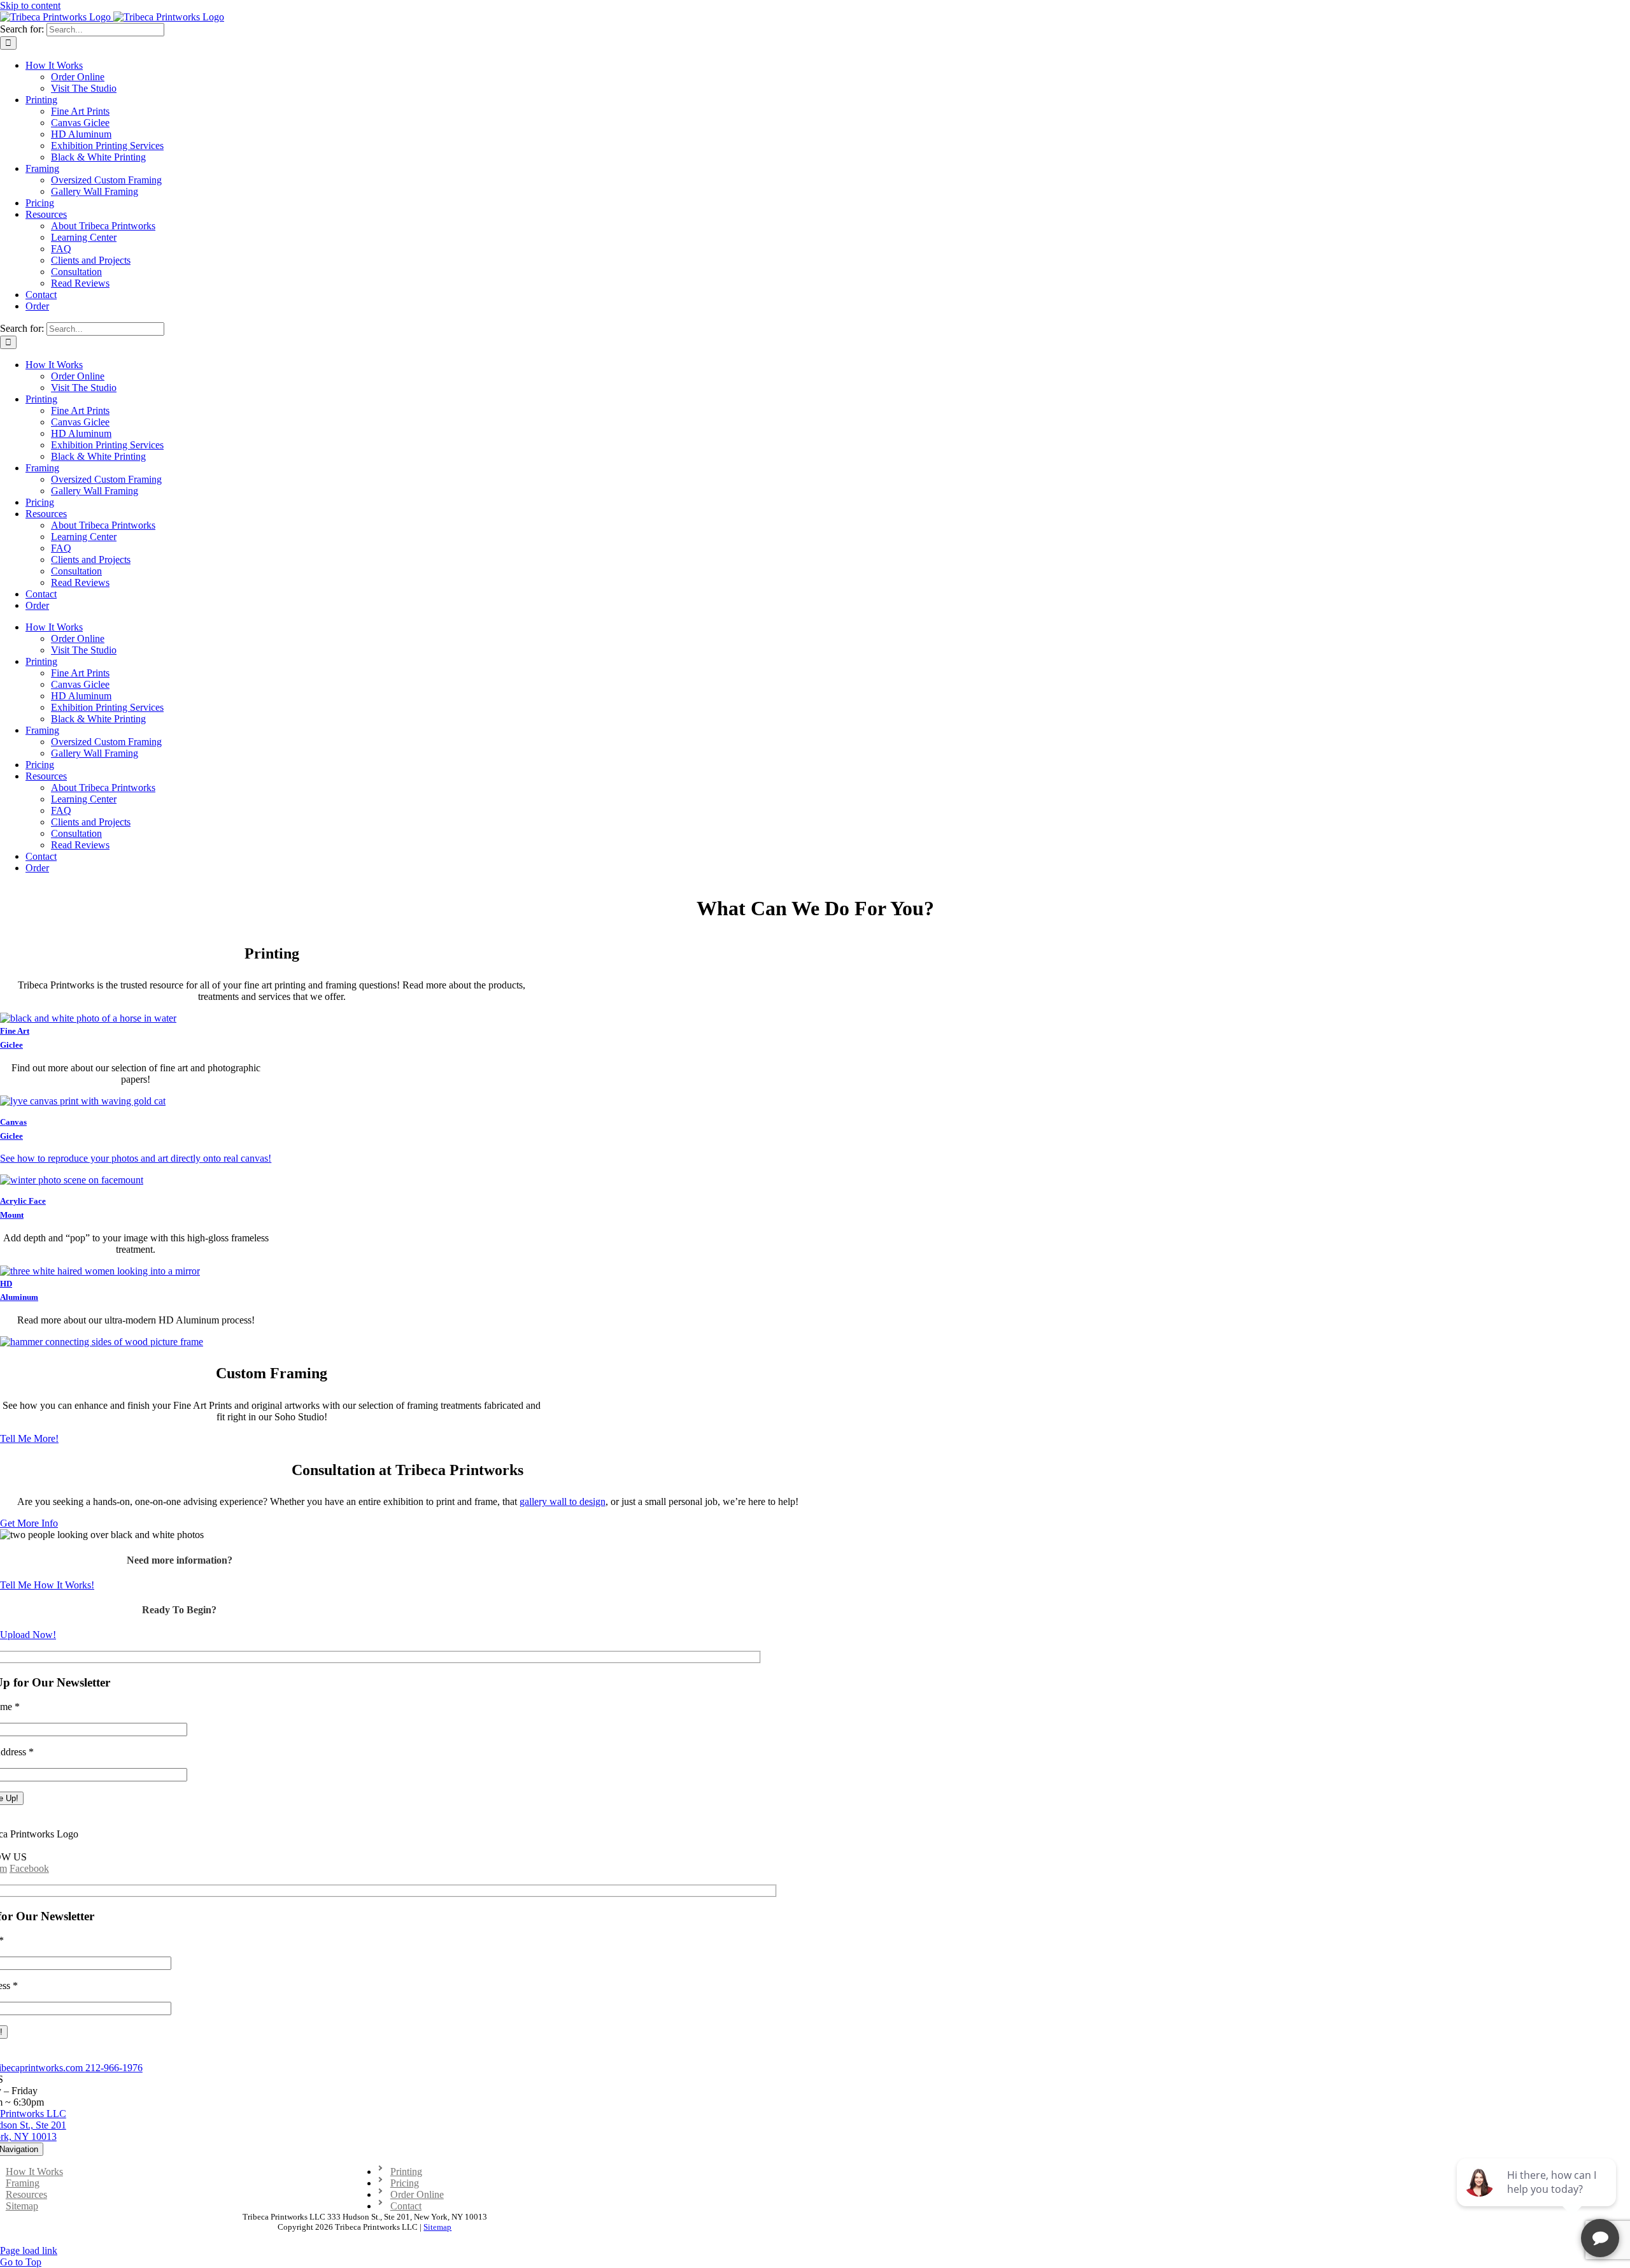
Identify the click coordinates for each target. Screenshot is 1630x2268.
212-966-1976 (114, 2068)
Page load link (29, 2250)
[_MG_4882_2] (102, 1342)
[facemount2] (72, 1180)
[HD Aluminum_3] (100, 1271)
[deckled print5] (88, 1018)
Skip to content (30, 5)
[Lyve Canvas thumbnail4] (83, 1101)
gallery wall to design (563, 1501)
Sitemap (437, 2227)
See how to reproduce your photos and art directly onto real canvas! (136, 1158)
